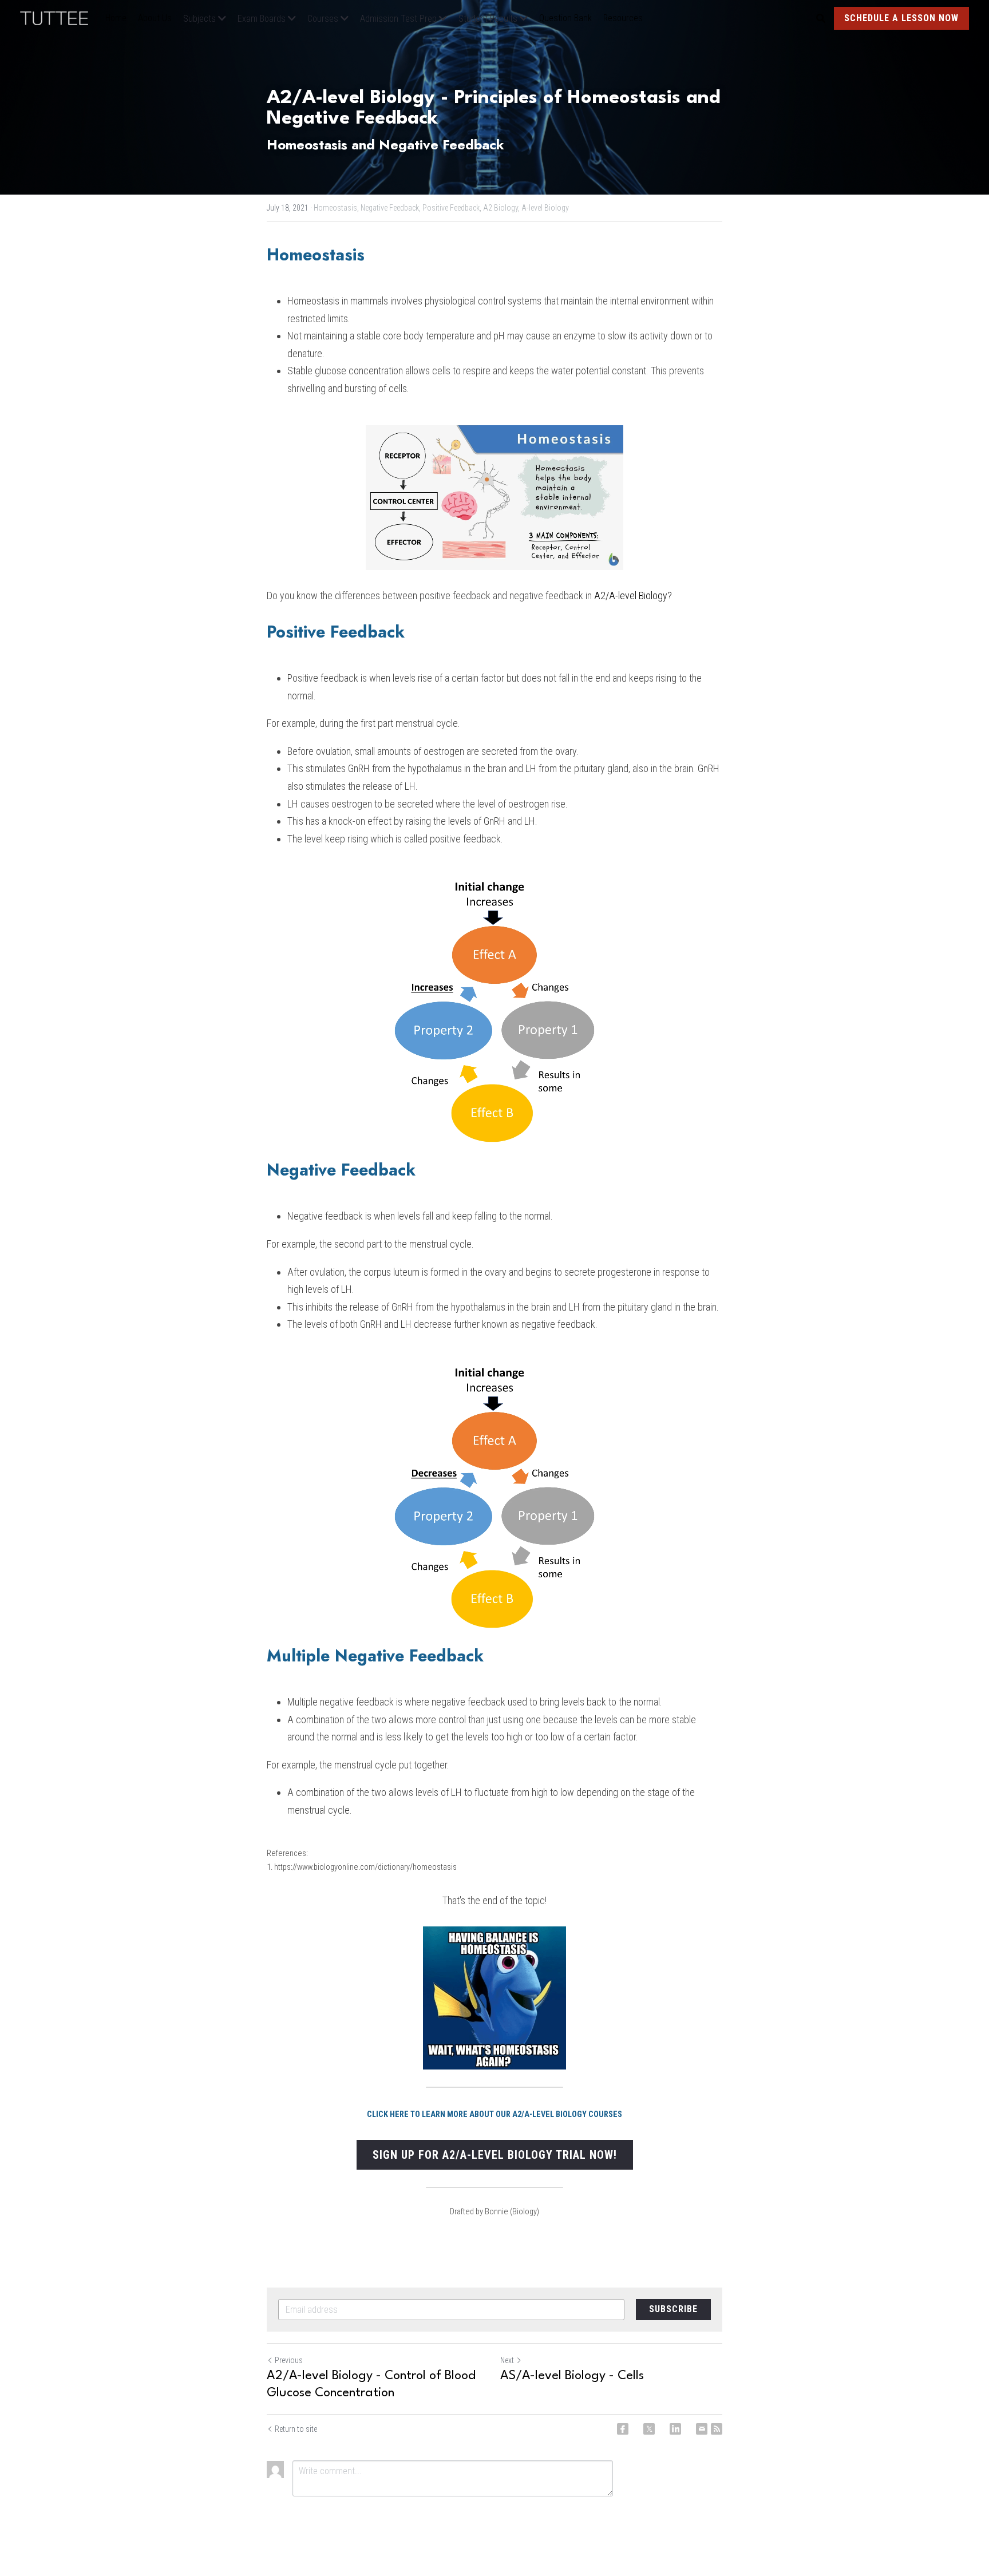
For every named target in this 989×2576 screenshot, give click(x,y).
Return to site (296, 2429)
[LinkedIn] (675, 2429)
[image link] (60, 17)
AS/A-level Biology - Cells (572, 2376)
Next (507, 2360)
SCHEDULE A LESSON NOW (901, 18)
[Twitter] (649, 2429)
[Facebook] (623, 2429)
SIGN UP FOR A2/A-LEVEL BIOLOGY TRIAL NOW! (495, 2155)
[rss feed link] (717, 2429)
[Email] (702, 2429)
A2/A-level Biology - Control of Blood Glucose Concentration (371, 2384)
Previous (289, 2360)
